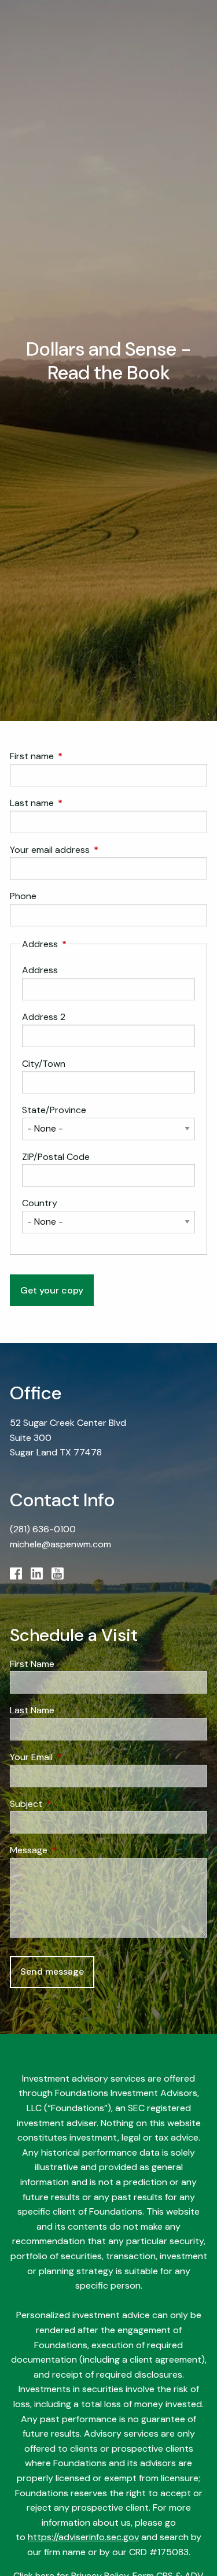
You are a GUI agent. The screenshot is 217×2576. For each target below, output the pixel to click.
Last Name (32, 1710)
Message (73, 1850)
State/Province (54, 1110)
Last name (76, 803)
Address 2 (44, 1017)
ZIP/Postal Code (56, 1157)
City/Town (44, 1064)
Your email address (94, 850)
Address (40, 970)
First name (76, 756)
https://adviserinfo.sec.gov (83, 2537)
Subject (70, 1804)
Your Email (76, 1757)
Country (40, 1203)
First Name (32, 1664)
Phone (23, 896)
